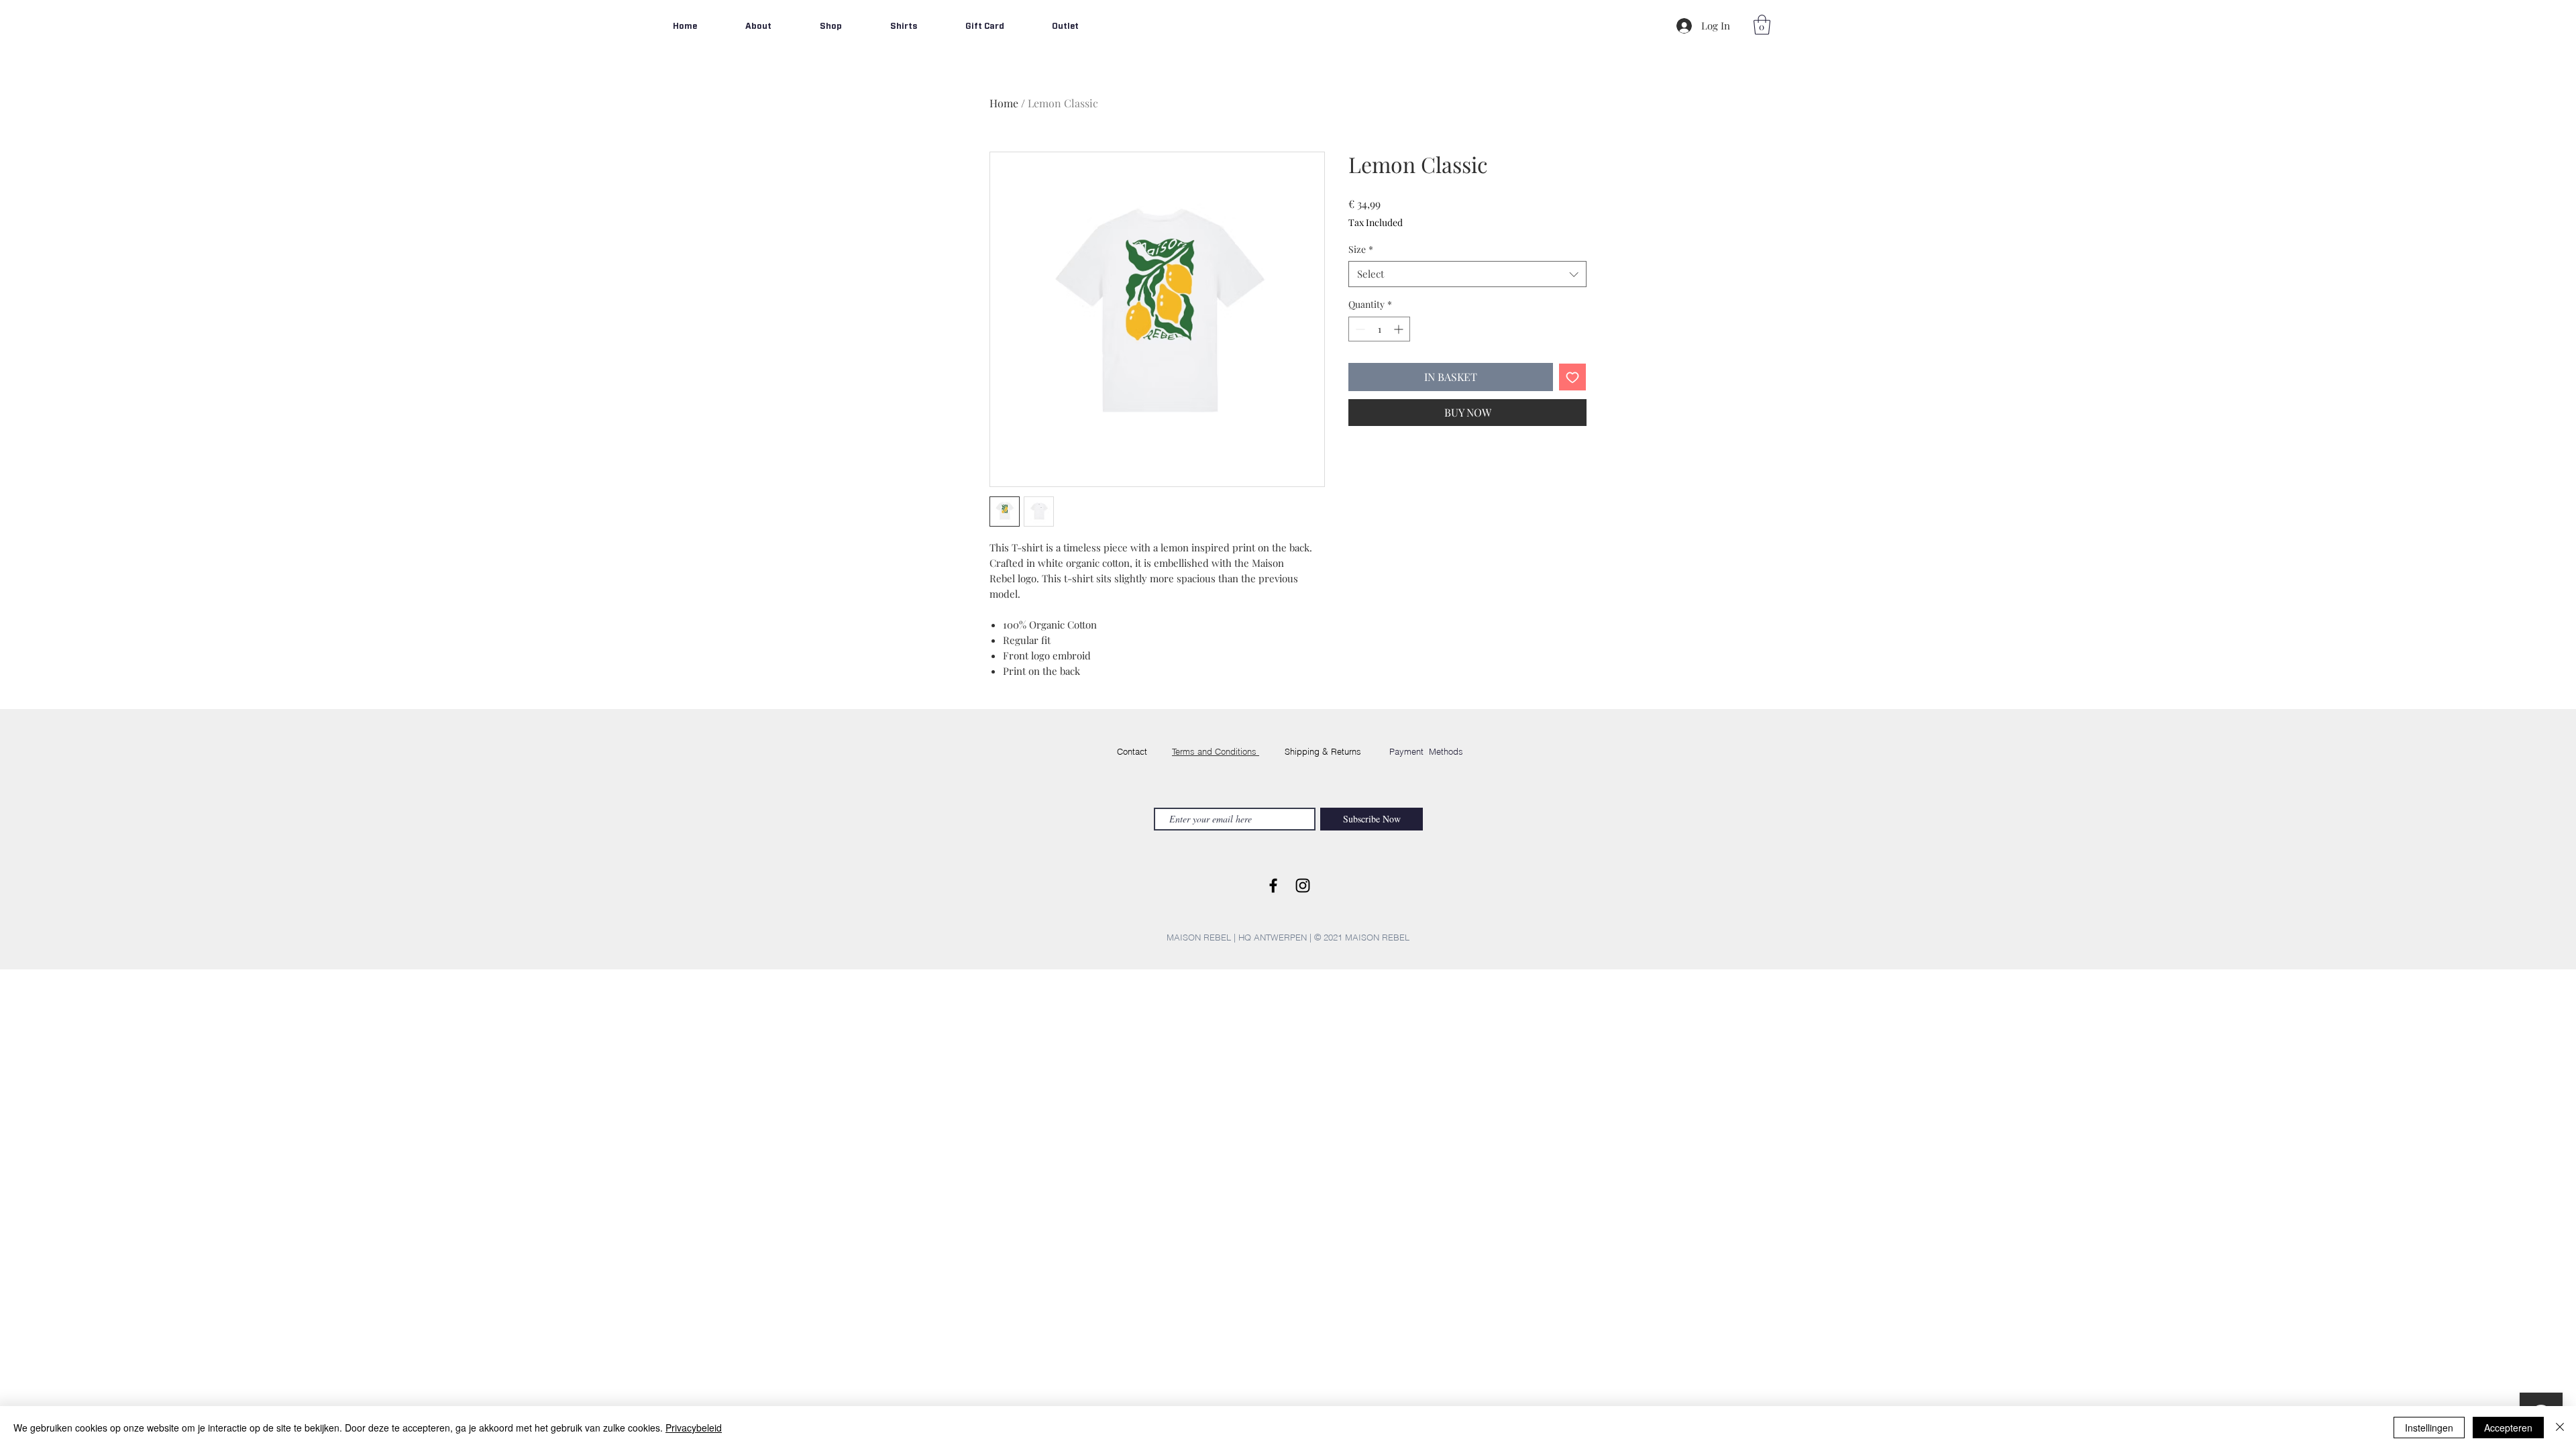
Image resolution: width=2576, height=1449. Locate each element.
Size (1361, 249)
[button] (1762, 25)
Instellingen (2429, 1428)
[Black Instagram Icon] (1303, 885)
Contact (1132, 751)
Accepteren (2508, 1428)
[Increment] (1400, 329)
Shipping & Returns (1323, 751)
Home (1004, 103)
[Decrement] (1359, 329)
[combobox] (1467, 274)
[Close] (2560, 1428)
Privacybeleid (694, 1428)
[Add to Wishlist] (1572, 377)
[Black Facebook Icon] (1273, 885)
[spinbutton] (1379, 329)
